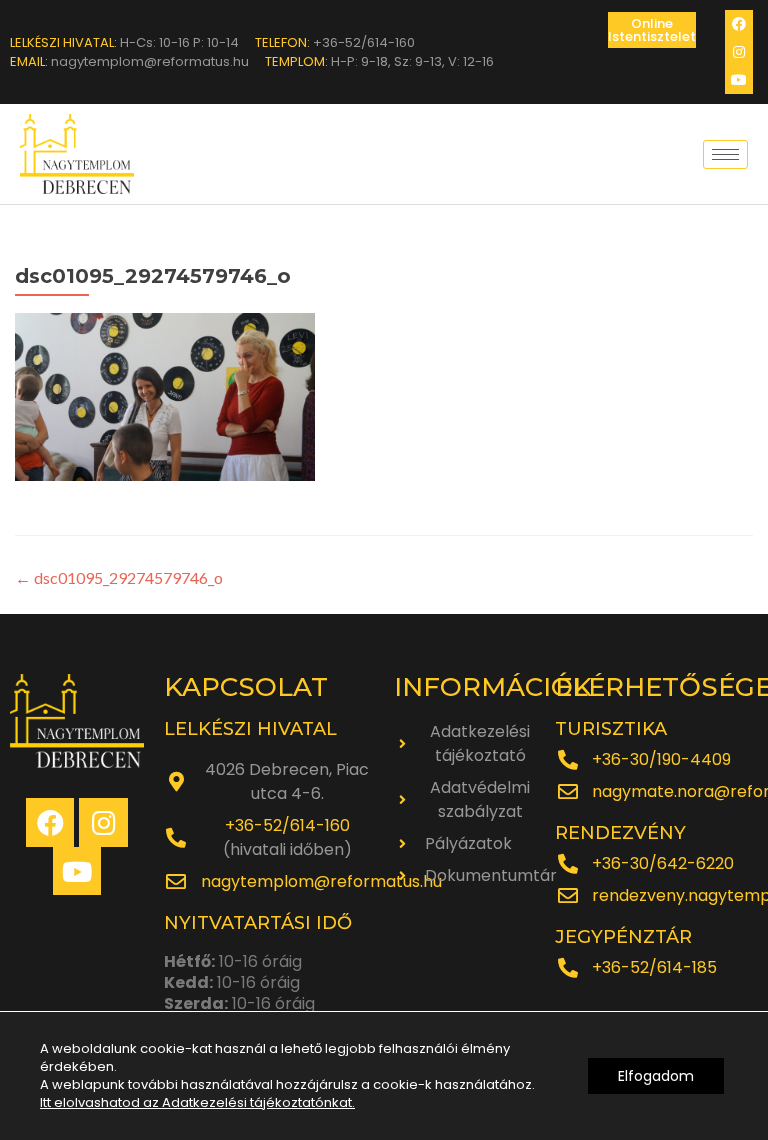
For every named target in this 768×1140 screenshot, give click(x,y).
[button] (652, 30)
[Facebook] (739, 24)
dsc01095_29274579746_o (119, 577)
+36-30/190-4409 (661, 759)
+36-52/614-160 (287, 825)
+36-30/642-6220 (663, 863)
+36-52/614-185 (654, 967)
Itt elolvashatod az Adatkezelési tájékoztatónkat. (197, 1102)
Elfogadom (656, 1076)
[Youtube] (739, 80)
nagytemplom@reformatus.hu (321, 881)
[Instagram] (739, 52)
